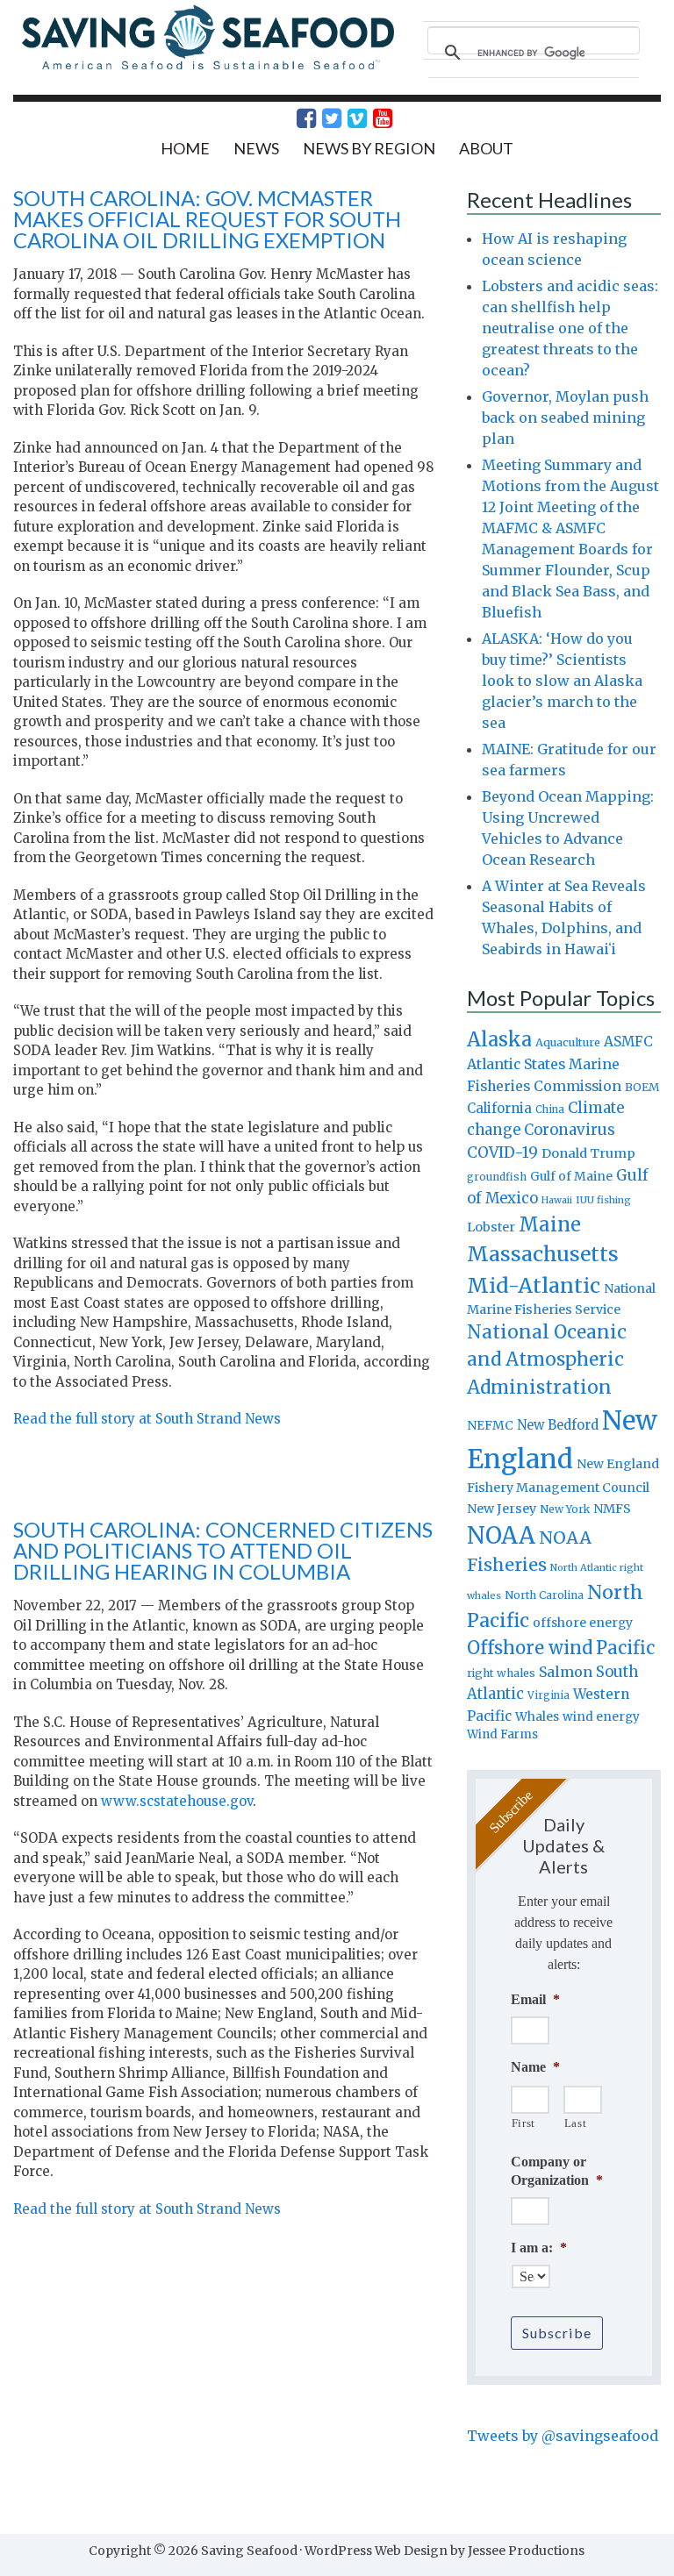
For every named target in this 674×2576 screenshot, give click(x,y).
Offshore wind (530, 1648)
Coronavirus (570, 1130)
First (523, 2123)
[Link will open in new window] (297, 118)
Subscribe (557, 2333)
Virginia (549, 1695)
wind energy (601, 1717)
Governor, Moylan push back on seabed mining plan (565, 417)
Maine (550, 1224)
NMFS (612, 1509)
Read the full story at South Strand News (147, 1419)
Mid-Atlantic (534, 1285)
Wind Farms (502, 1734)
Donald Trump (588, 1153)
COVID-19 (502, 1152)
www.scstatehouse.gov (177, 1801)
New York (565, 1509)
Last (576, 2123)
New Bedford (558, 1425)
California (499, 1108)
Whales (537, 1716)
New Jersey (502, 1509)
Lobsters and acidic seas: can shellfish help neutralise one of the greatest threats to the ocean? (570, 328)
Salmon (566, 1672)
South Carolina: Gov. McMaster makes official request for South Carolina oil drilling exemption (207, 219)
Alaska (499, 1040)
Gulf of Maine (571, 1176)
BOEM (642, 1087)
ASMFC (628, 1042)
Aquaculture (568, 1042)
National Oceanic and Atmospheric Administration (547, 1359)
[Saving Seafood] (207, 68)
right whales (501, 1673)
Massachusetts (543, 1254)
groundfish (497, 1177)
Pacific (625, 1648)
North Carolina (544, 1595)
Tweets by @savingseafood (563, 2436)
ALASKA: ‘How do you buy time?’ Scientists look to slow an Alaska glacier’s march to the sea (562, 681)
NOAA (501, 1536)
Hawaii (557, 1200)
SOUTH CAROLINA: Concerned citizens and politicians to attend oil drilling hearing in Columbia (223, 1550)
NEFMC (490, 1425)
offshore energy (583, 1623)
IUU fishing (603, 1200)
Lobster (491, 1227)
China (550, 1110)
